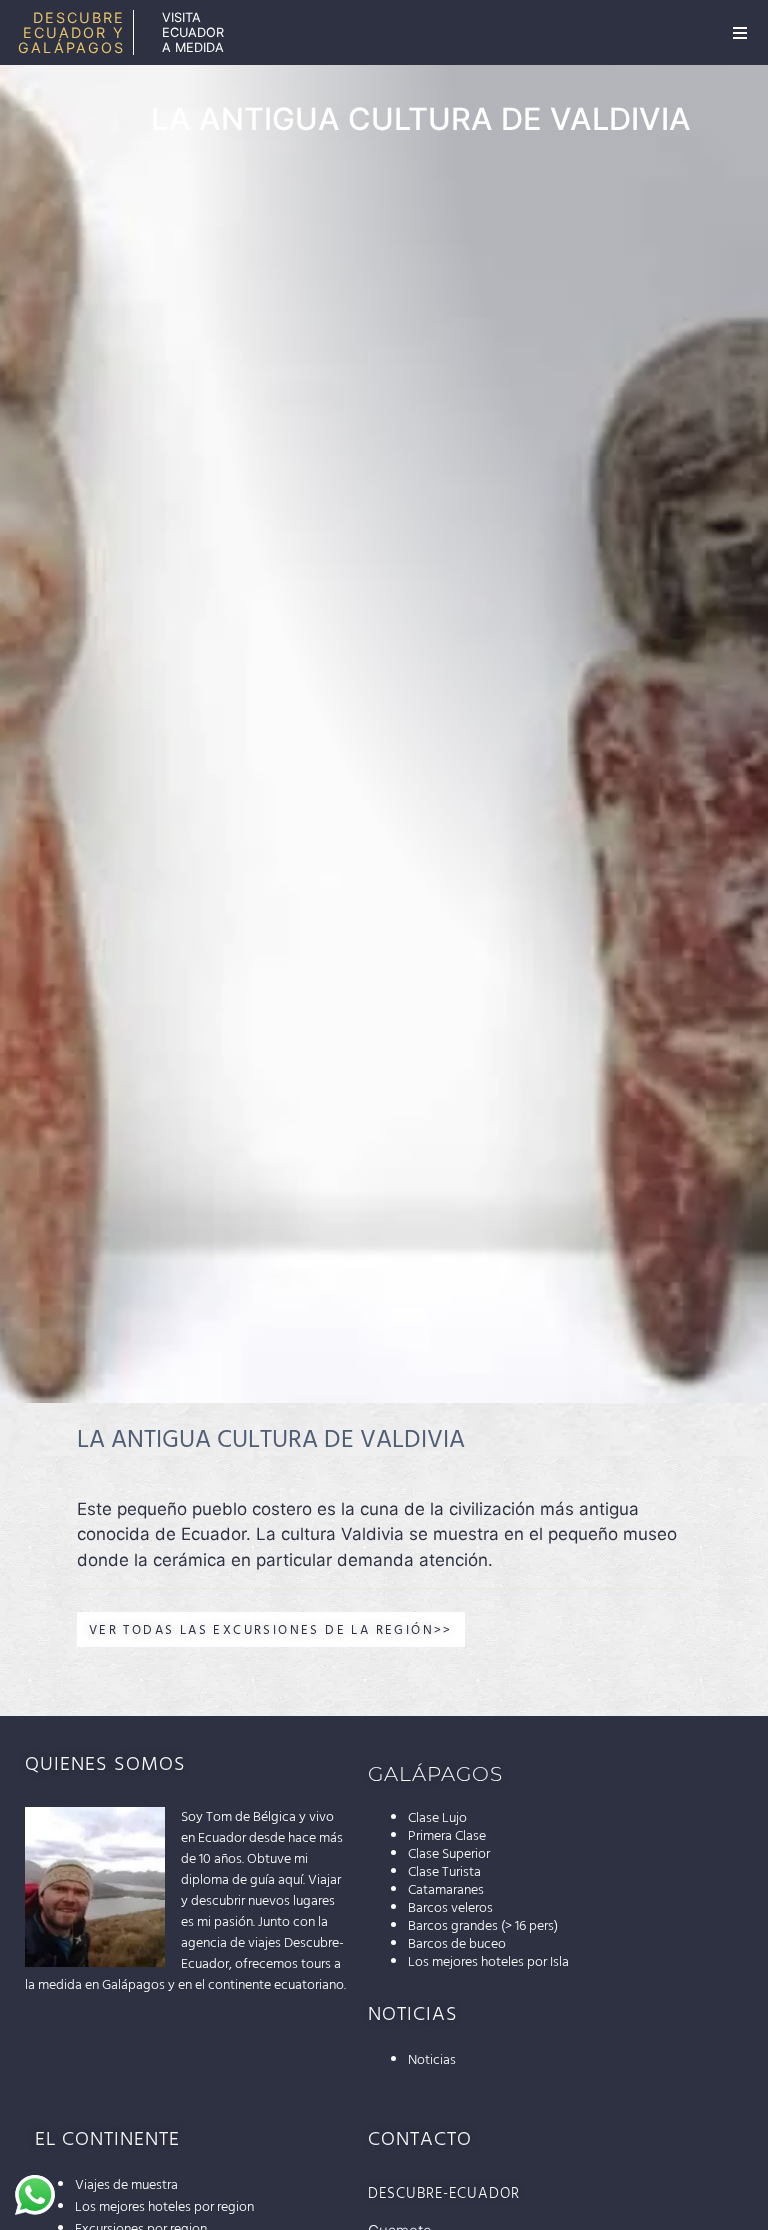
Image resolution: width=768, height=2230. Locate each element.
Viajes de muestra (126, 2185)
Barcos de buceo (457, 1944)
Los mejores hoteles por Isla (488, 1962)
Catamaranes (446, 1890)
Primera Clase (447, 1836)
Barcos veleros (450, 1908)
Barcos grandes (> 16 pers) (483, 1926)
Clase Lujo (437, 1818)
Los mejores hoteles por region (164, 2207)
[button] (740, 33)
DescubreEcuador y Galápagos (72, 32)
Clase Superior (449, 1854)
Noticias (432, 2060)
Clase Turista (444, 1872)
